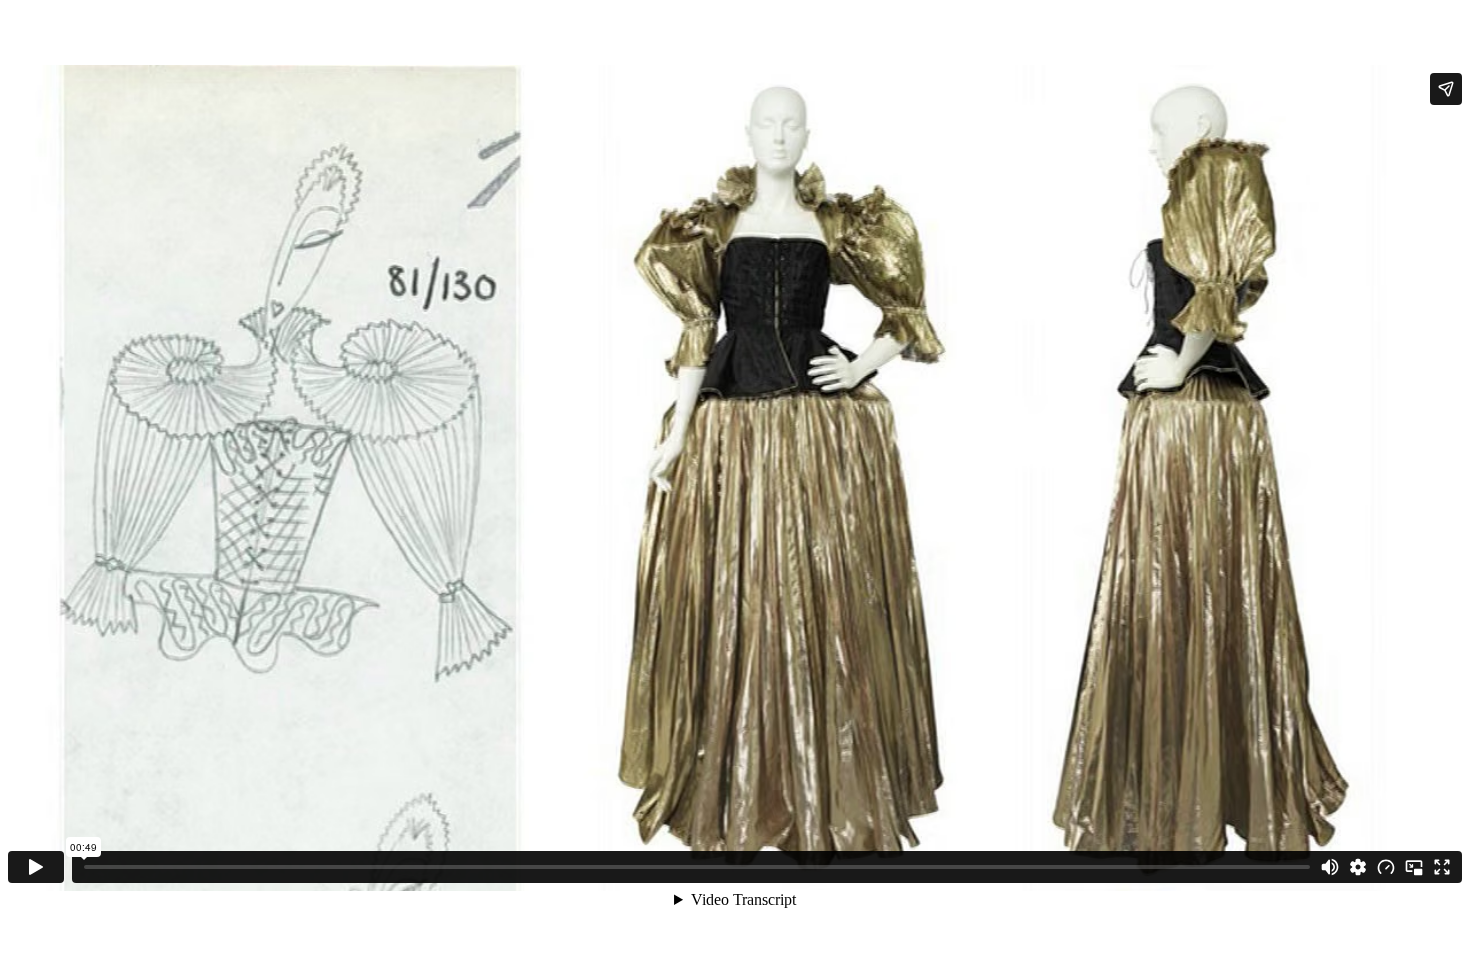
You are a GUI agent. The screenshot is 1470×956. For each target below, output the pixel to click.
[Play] (36, 867)
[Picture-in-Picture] (1414, 867)
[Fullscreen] (1442, 867)
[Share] (1446, 89)
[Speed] (1386, 867)
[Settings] (1358, 867)
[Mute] (1330, 867)
